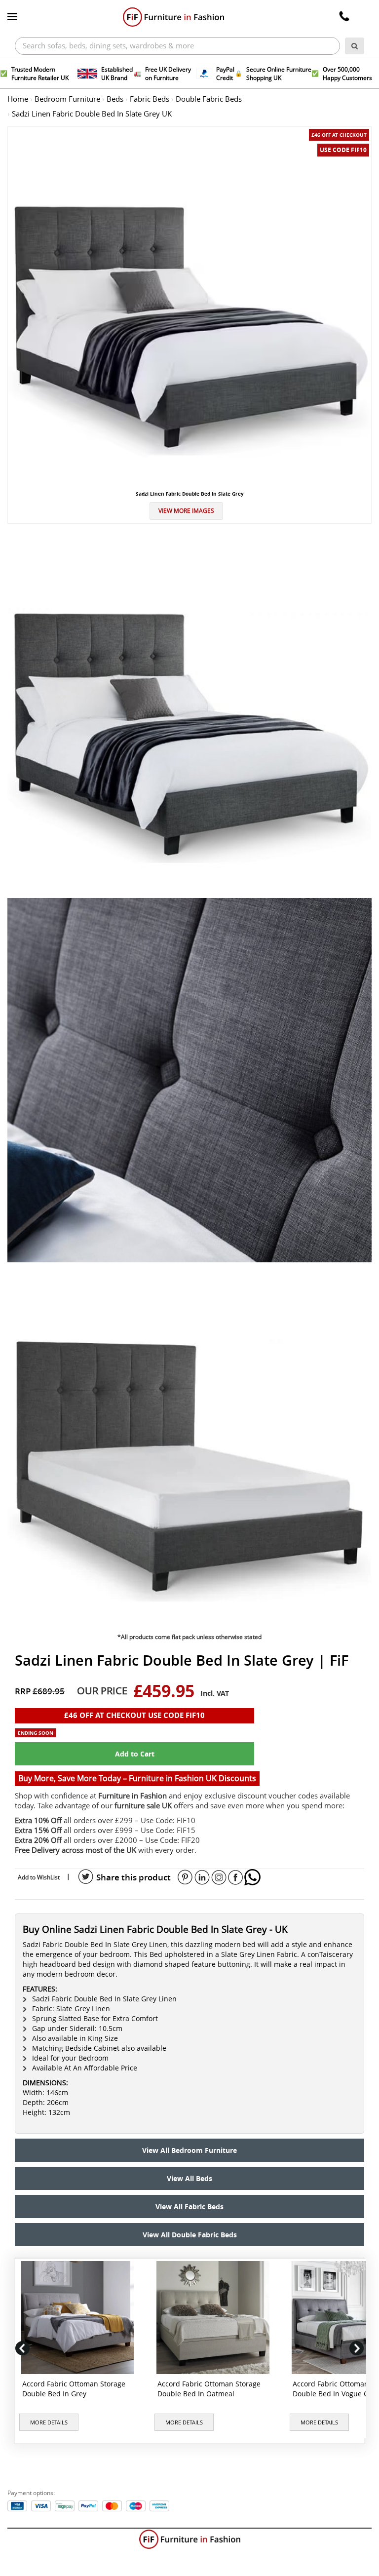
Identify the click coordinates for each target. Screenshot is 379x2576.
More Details (49, 2422)
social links (86, 1877)
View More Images (186, 511)
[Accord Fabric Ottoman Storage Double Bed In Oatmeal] (215, 2318)
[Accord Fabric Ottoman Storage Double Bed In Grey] (80, 2318)
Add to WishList (39, 1877)
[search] (355, 46)
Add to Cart (135, 1754)
